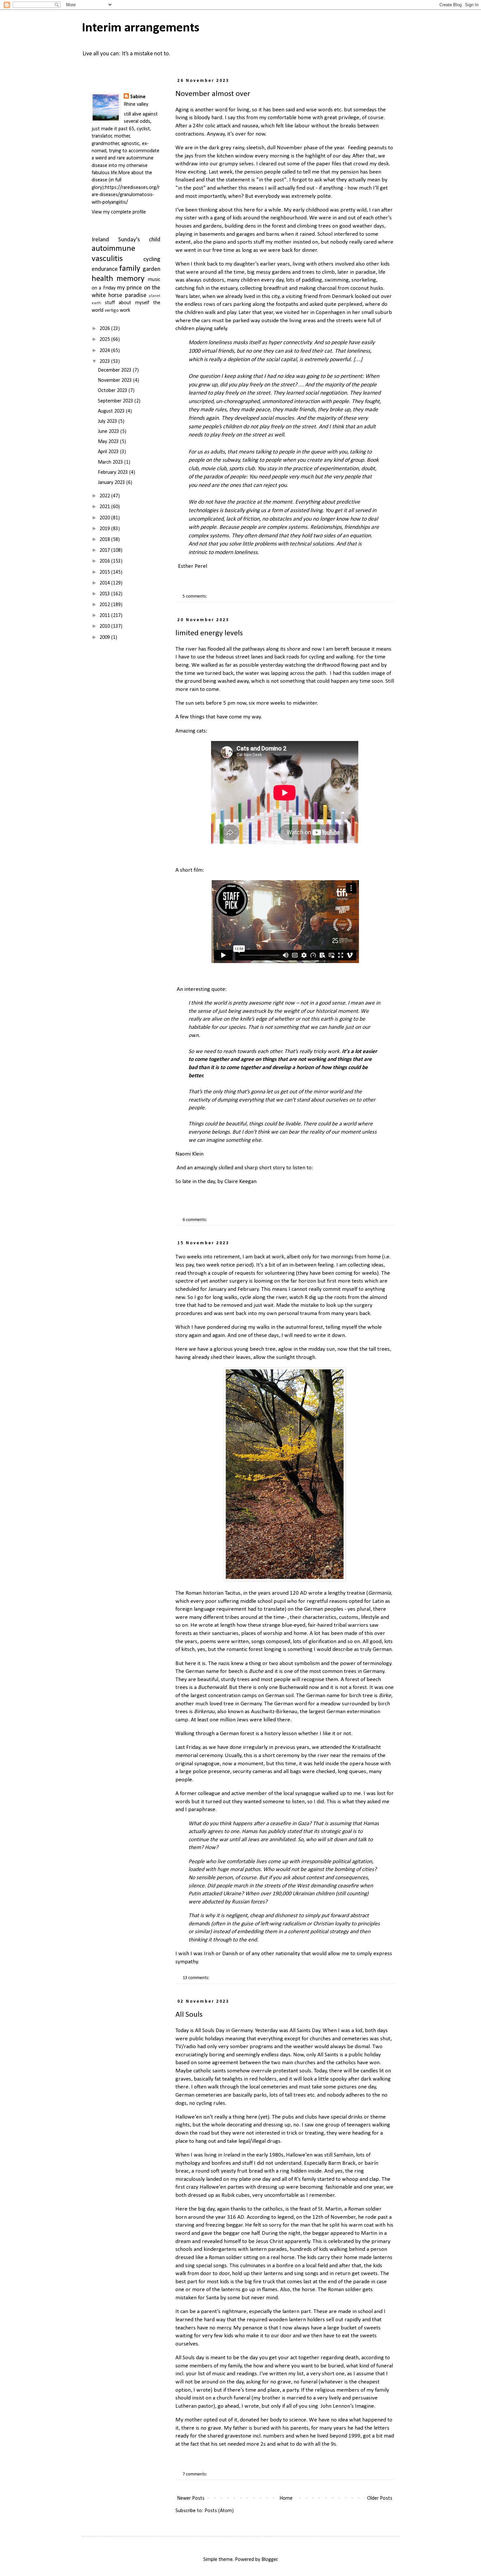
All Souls (189, 2015)
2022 (105, 496)
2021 (105, 507)
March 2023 (111, 462)
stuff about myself (127, 303)
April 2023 (109, 452)
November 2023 (116, 380)
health (102, 279)
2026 (105, 329)
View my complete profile (119, 212)
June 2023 (109, 432)
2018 (105, 540)
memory (131, 279)
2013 (105, 594)
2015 (105, 572)
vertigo (112, 311)
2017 (105, 550)
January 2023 (112, 483)
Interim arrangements (141, 28)
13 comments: (196, 1978)
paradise (136, 296)
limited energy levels (209, 633)
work (125, 310)
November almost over (213, 94)
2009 (105, 638)
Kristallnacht (366, 1747)
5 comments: (195, 596)
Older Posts (380, 2498)
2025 (105, 340)
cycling (152, 259)
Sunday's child (139, 240)
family (130, 269)
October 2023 (113, 391)
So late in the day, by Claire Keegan (217, 1182)
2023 (105, 361)
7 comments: (195, 2474)
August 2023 (112, 411)
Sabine (138, 97)
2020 (105, 518)
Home (286, 2498)
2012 (105, 605)
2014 (105, 583)
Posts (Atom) (219, 2511)
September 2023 (116, 401)
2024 (105, 351)
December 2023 (115, 370)
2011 (105, 616)
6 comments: (195, 1220)
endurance (105, 269)
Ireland (100, 240)
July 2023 (108, 421)
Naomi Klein (189, 1154)
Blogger (269, 2560)
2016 (105, 561)
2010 (105, 626)
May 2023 (109, 442)
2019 (105, 529)
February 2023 (114, 473)
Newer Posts (191, 2498)
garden (151, 269)
